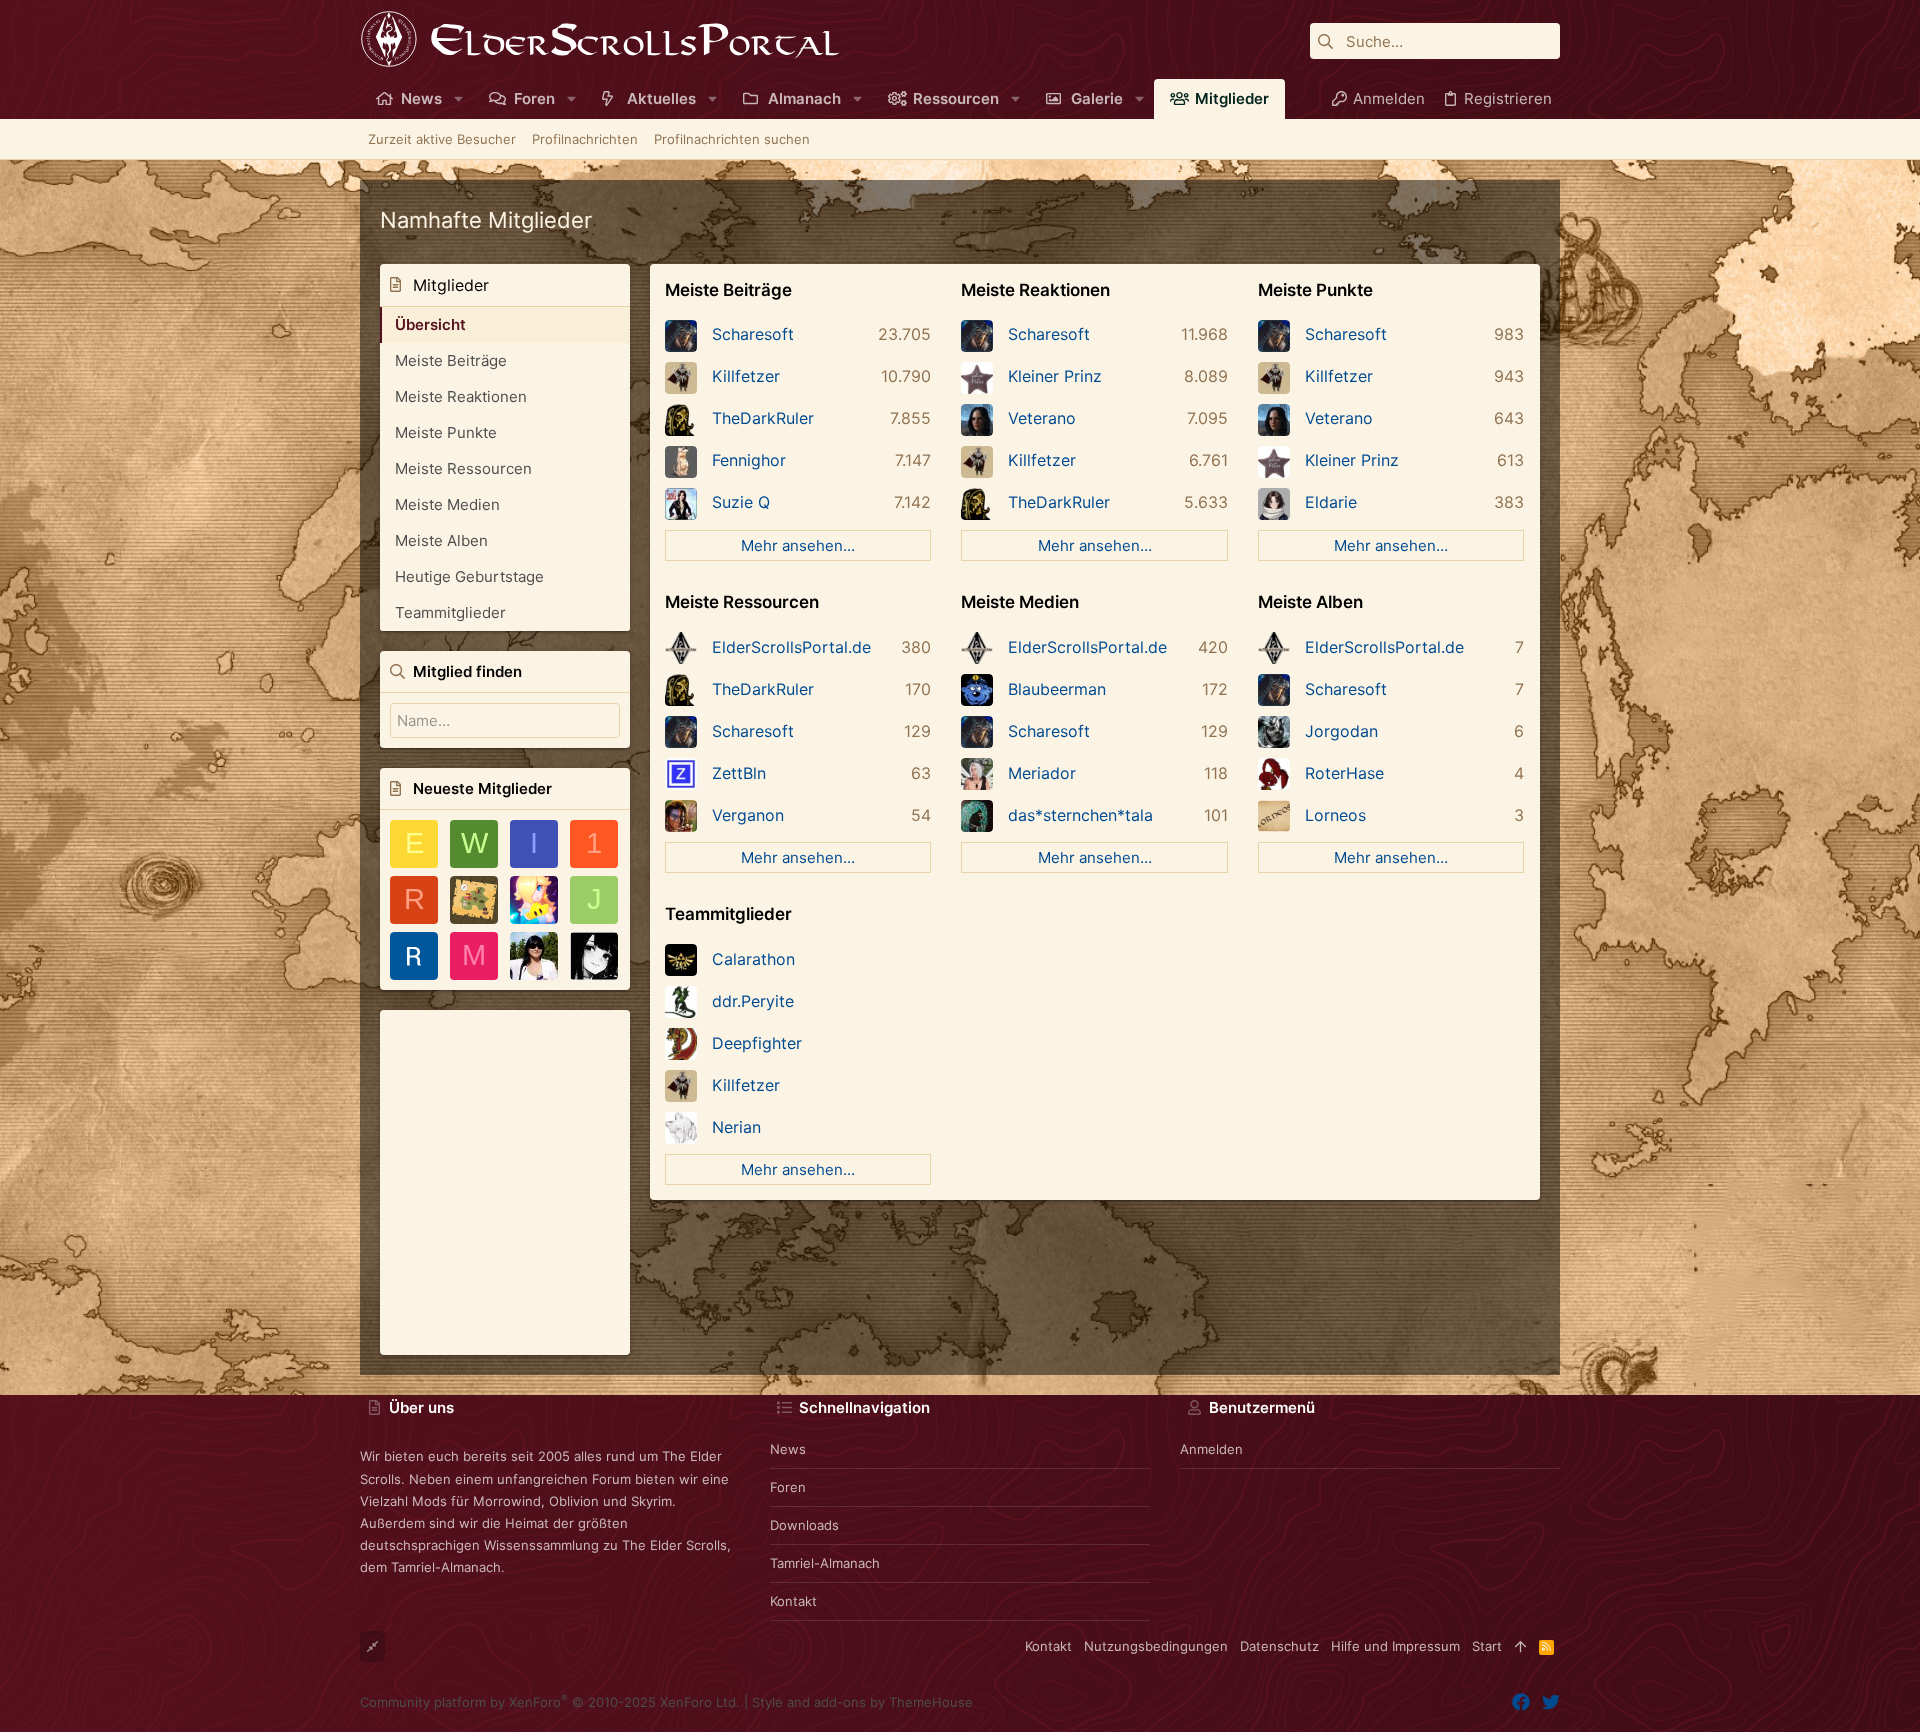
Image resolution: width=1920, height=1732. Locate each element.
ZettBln (739, 773)
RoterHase (1344, 773)
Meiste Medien (447, 504)
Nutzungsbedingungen (1156, 1646)
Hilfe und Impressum (1395, 1646)
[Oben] (1520, 1646)
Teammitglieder (450, 612)
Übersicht (430, 324)
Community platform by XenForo (550, 1702)
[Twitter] (1551, 1702)
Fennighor (749, 460)
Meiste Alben (441, 540)
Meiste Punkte (446, 432)
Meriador (1042, 773)
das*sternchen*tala (1080, 815)
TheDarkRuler (763, 418)
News (788, 1449)
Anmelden (1211, 1449)
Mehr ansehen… (798, 545)
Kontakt (793, 1601)
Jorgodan (1341, 731)
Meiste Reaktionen (461, 396)
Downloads (804, 1525)
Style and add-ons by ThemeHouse (862, 1702)
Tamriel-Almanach (825, 1563)
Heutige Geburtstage (469, 576)
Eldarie (1331, 502)
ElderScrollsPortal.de (791, 647)
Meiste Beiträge (451, 360)
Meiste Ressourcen (463, 468)
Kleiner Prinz (1055, 376)
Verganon (748, 815)
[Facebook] (1521, 1702)
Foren (788, 1487)
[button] (458, 98)
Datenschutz (1279, 1646)
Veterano (1042, 418)
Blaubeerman (1057, 689)
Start (1487, 1646)
